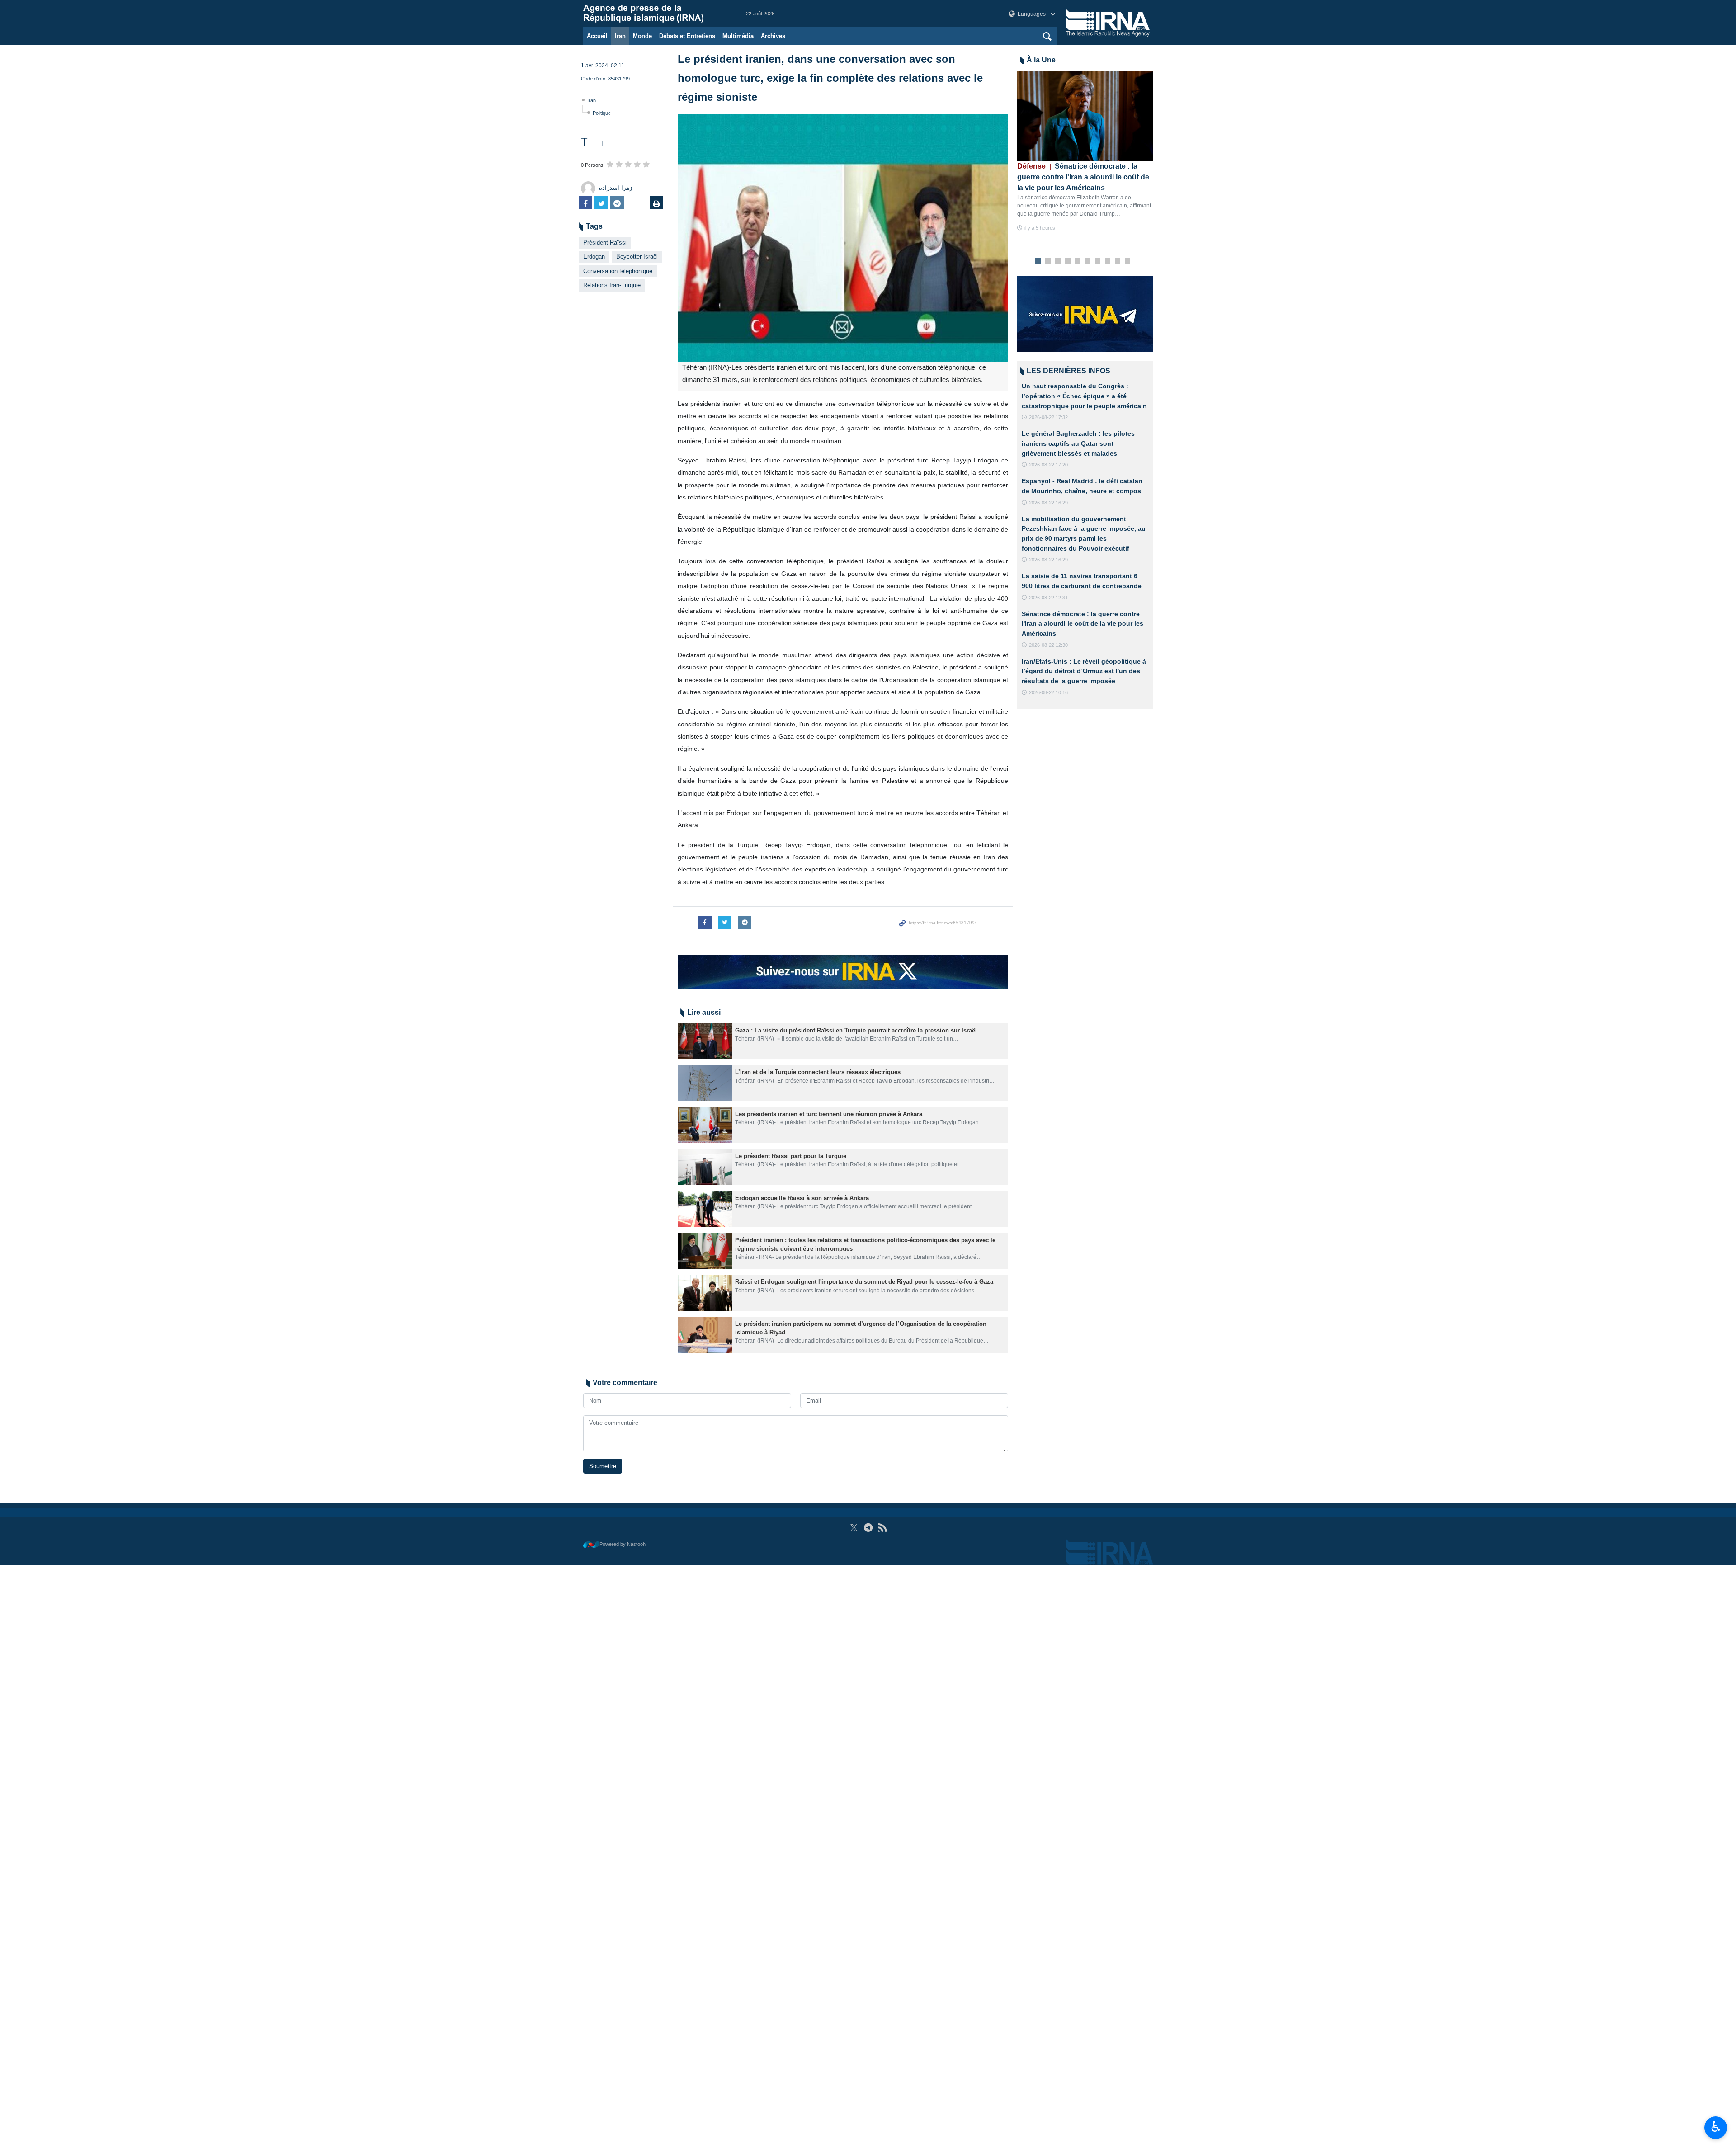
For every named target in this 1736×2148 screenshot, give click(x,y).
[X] (854, 1528)
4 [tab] (1068, 261)
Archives (773, 36)
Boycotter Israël (637, 257)
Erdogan (594, 257)
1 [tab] (1038, 261)
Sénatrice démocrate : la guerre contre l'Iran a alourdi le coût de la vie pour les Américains (1083, 177)
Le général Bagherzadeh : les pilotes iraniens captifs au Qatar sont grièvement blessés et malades (1078, 443)
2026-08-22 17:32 (1048, 417)
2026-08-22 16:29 (1048, 503)
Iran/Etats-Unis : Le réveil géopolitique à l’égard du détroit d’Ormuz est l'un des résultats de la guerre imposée (1084, 671)
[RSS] (882, 1528)
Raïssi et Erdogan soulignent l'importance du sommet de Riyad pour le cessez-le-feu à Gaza (864, 1282)
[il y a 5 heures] (1085, 116)
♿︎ (1716, 2127)
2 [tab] (1048, 261)
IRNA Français (656, 14)
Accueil (597, 36)
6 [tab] (1088, 261)
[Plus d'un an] (705, 1041)
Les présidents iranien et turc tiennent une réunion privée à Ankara (829, 1114)
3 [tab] (1058, 261)
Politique (602, 113)
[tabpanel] (1085, 151)
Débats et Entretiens (687, 36)
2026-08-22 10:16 (1048, 692)
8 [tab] (1108, 261)
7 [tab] (1098, 261)
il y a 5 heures (1040, 228)
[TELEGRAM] (868, 1528)
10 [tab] (1127, 261)
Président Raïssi (605, 243)
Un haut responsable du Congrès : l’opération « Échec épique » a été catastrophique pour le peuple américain (1084, 396)
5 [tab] (1078, 261)
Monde (642, 36)
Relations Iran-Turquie (612, 285)
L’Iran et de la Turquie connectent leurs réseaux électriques (818, 1072)
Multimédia (738, 36)
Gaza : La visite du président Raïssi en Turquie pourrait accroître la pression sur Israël (856, 1030)
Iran (620, 36)
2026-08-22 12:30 (1048, 645)
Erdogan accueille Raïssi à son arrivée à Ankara (802, 1198)
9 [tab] (1118, 261)
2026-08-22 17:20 (1048, 465)
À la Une (1041, 60)
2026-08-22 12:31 (1048, 598)
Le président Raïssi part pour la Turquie (791, 1156)
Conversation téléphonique (618, 271)
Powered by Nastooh (623, 1544)
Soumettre (603, 1466)
